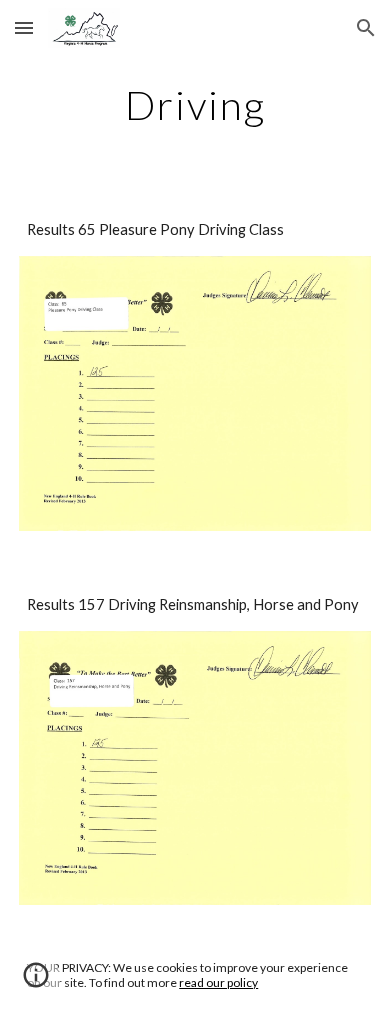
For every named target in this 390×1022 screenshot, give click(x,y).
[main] (195, 105)
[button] (24, 27)
